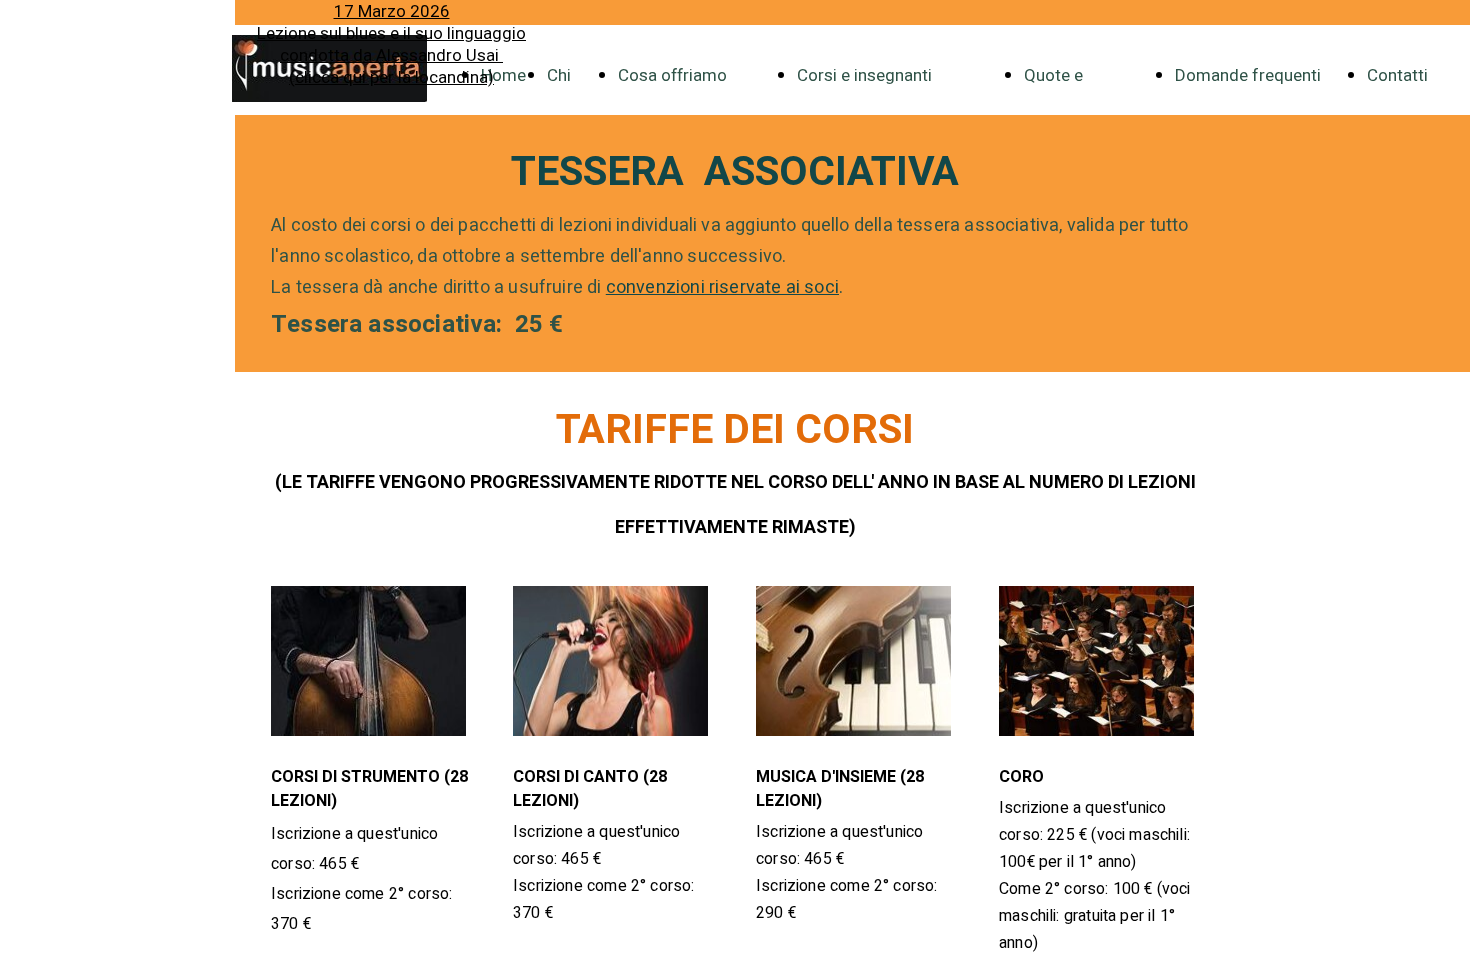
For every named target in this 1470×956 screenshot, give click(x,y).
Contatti (1397, 75)
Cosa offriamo (672, 75)
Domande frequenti (1248, 75)
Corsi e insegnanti (864, 75)
